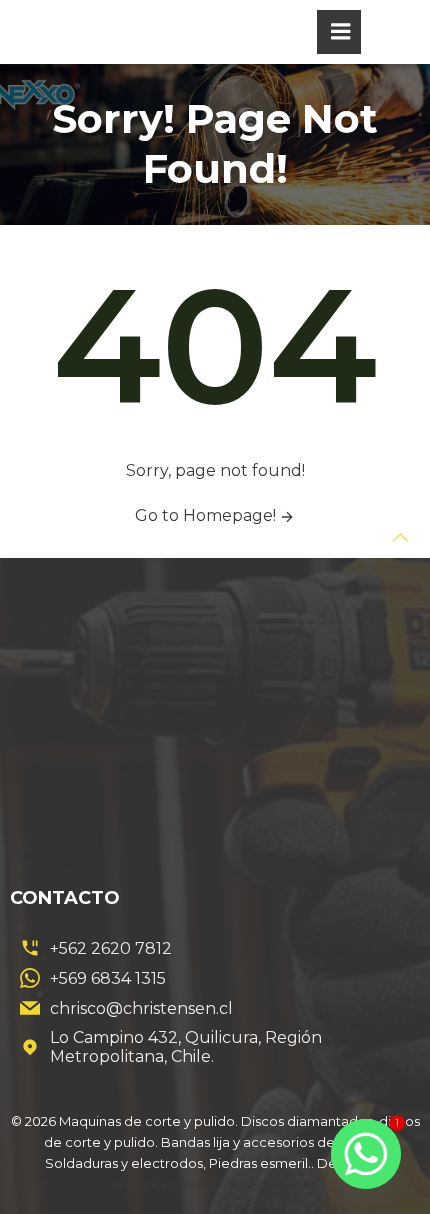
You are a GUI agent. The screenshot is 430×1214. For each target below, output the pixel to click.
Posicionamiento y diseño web (215, 1184)
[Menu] (339, 32)
